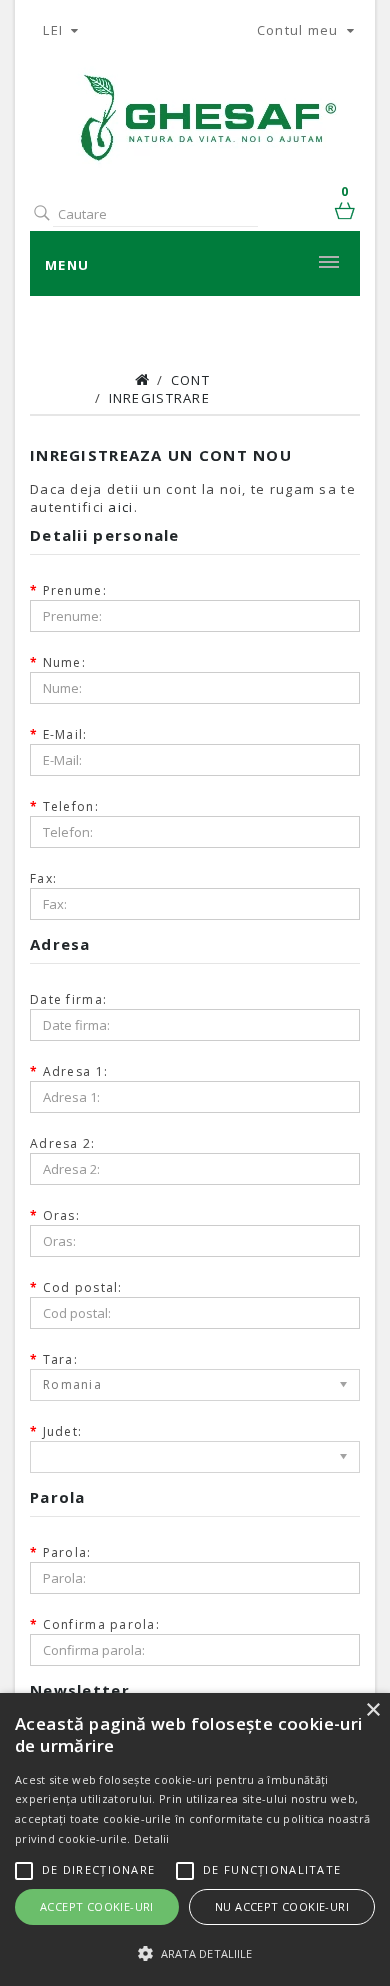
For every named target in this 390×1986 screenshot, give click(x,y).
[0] (347, 214)
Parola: (67, 1552)
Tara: (60, 1359)
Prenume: (75, 590)
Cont (190, 380)
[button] (195, 1953)
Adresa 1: (76, 1071)
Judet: (63, 1431)
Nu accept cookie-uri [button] (282, 1906)
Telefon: (71, 806)
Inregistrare (159, 398)
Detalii (152, 1838)
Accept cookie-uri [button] (97, 1906)
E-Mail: (65, 734)
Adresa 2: (63, 1143)
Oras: (61, 1215)
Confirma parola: (101, 1624)
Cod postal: (83, 1287)
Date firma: (68, 999)
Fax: (43, 878)
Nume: (64, 662)
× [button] (372, 1710)
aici (120, 507)
